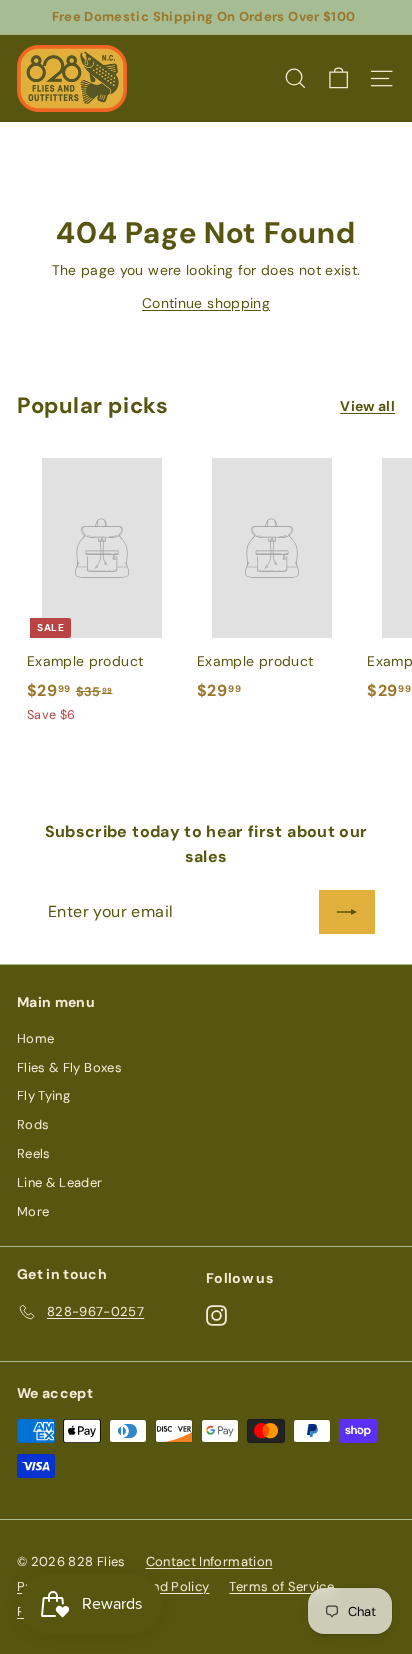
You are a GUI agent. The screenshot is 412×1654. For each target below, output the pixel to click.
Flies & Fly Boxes (69, 1067)
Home (35, 1038)
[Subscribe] (347, 912)
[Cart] (338, 78)
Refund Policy (167, 1586)
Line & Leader (60, 1182)
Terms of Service (281, 1586)
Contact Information (209, 1561)
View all (367, 406)
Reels (34, 1153)
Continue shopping (206, 303)
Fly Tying (43, 1095)
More (33, 1211)
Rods (33, 1124)
